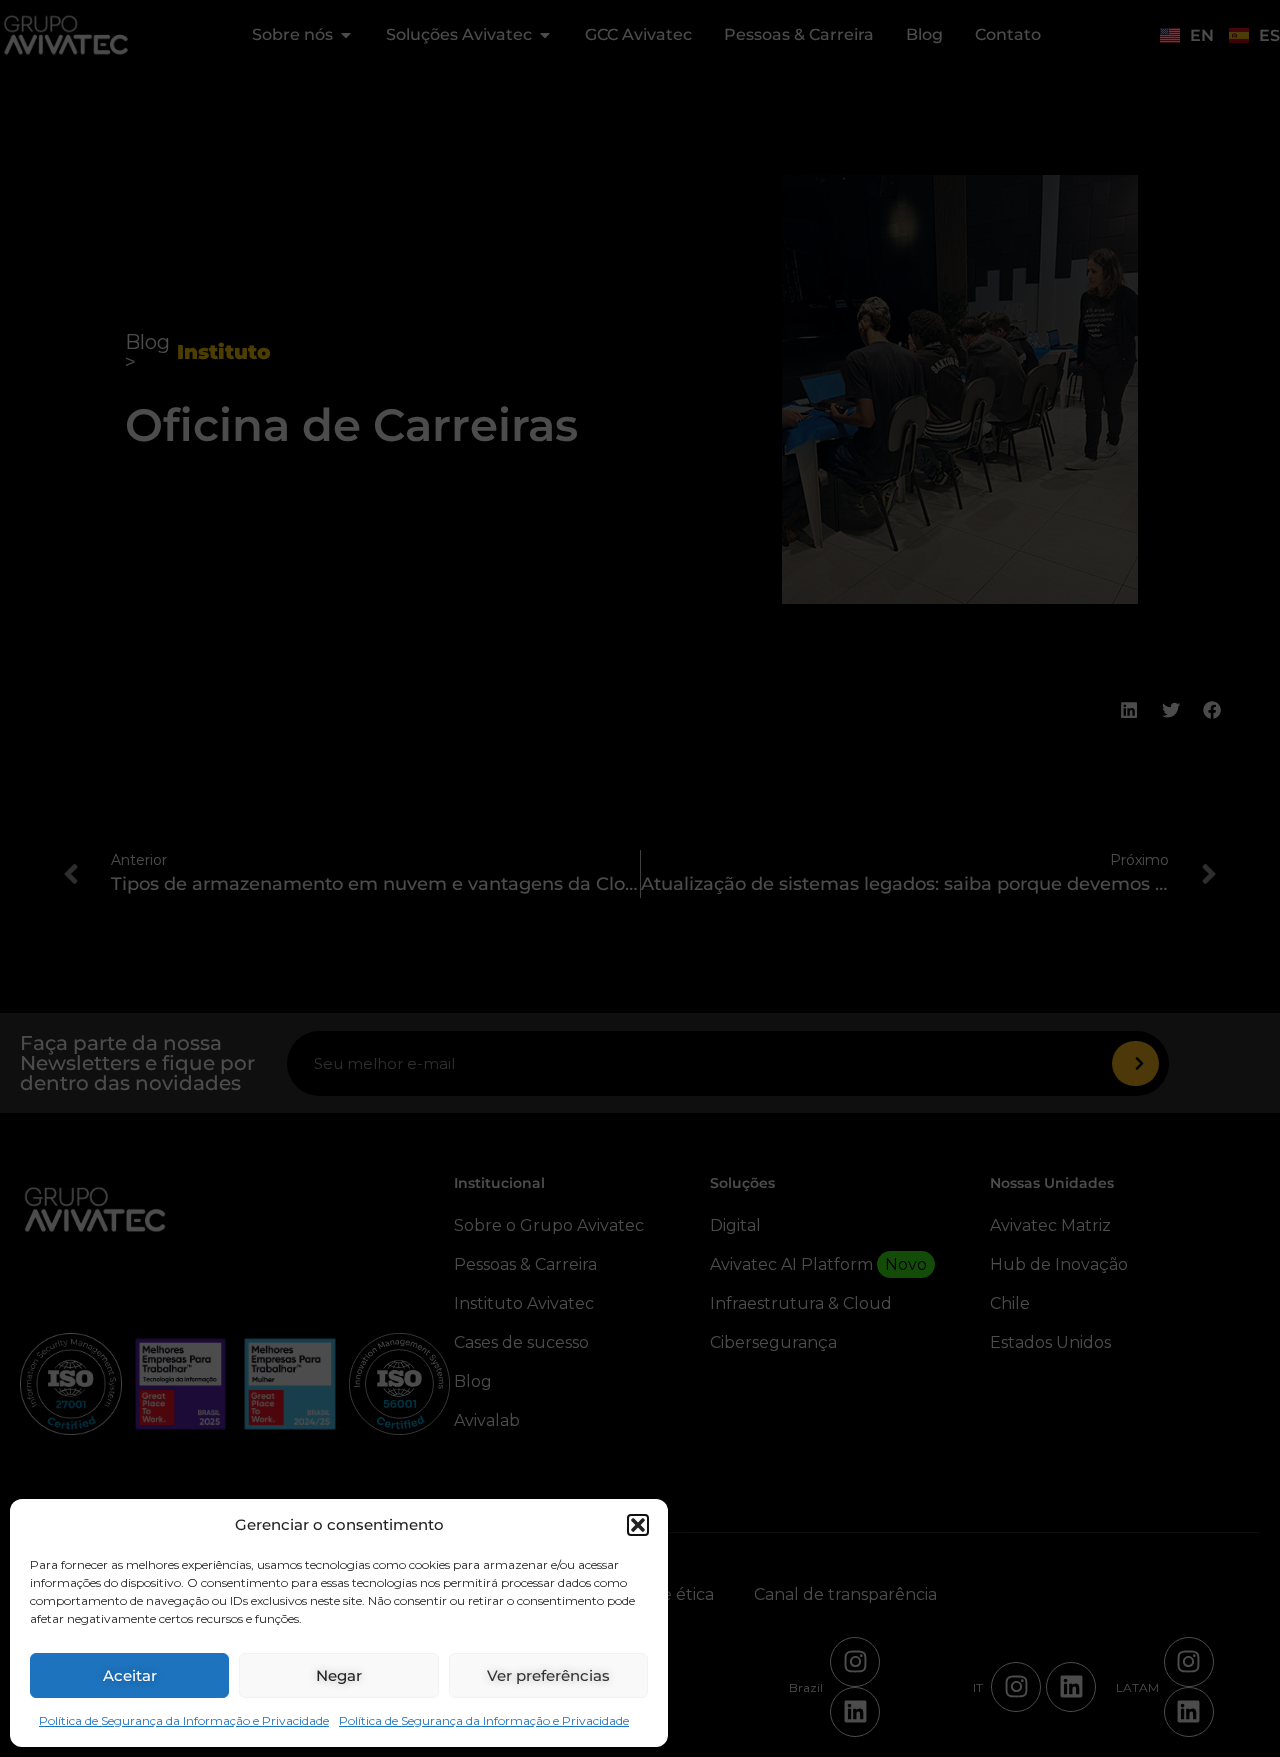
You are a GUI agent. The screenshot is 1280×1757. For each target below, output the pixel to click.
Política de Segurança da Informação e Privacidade (184, 1720)
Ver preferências (548, 1675)
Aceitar (130, 1675)
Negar (339, 1675)
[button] (638, 1525)
